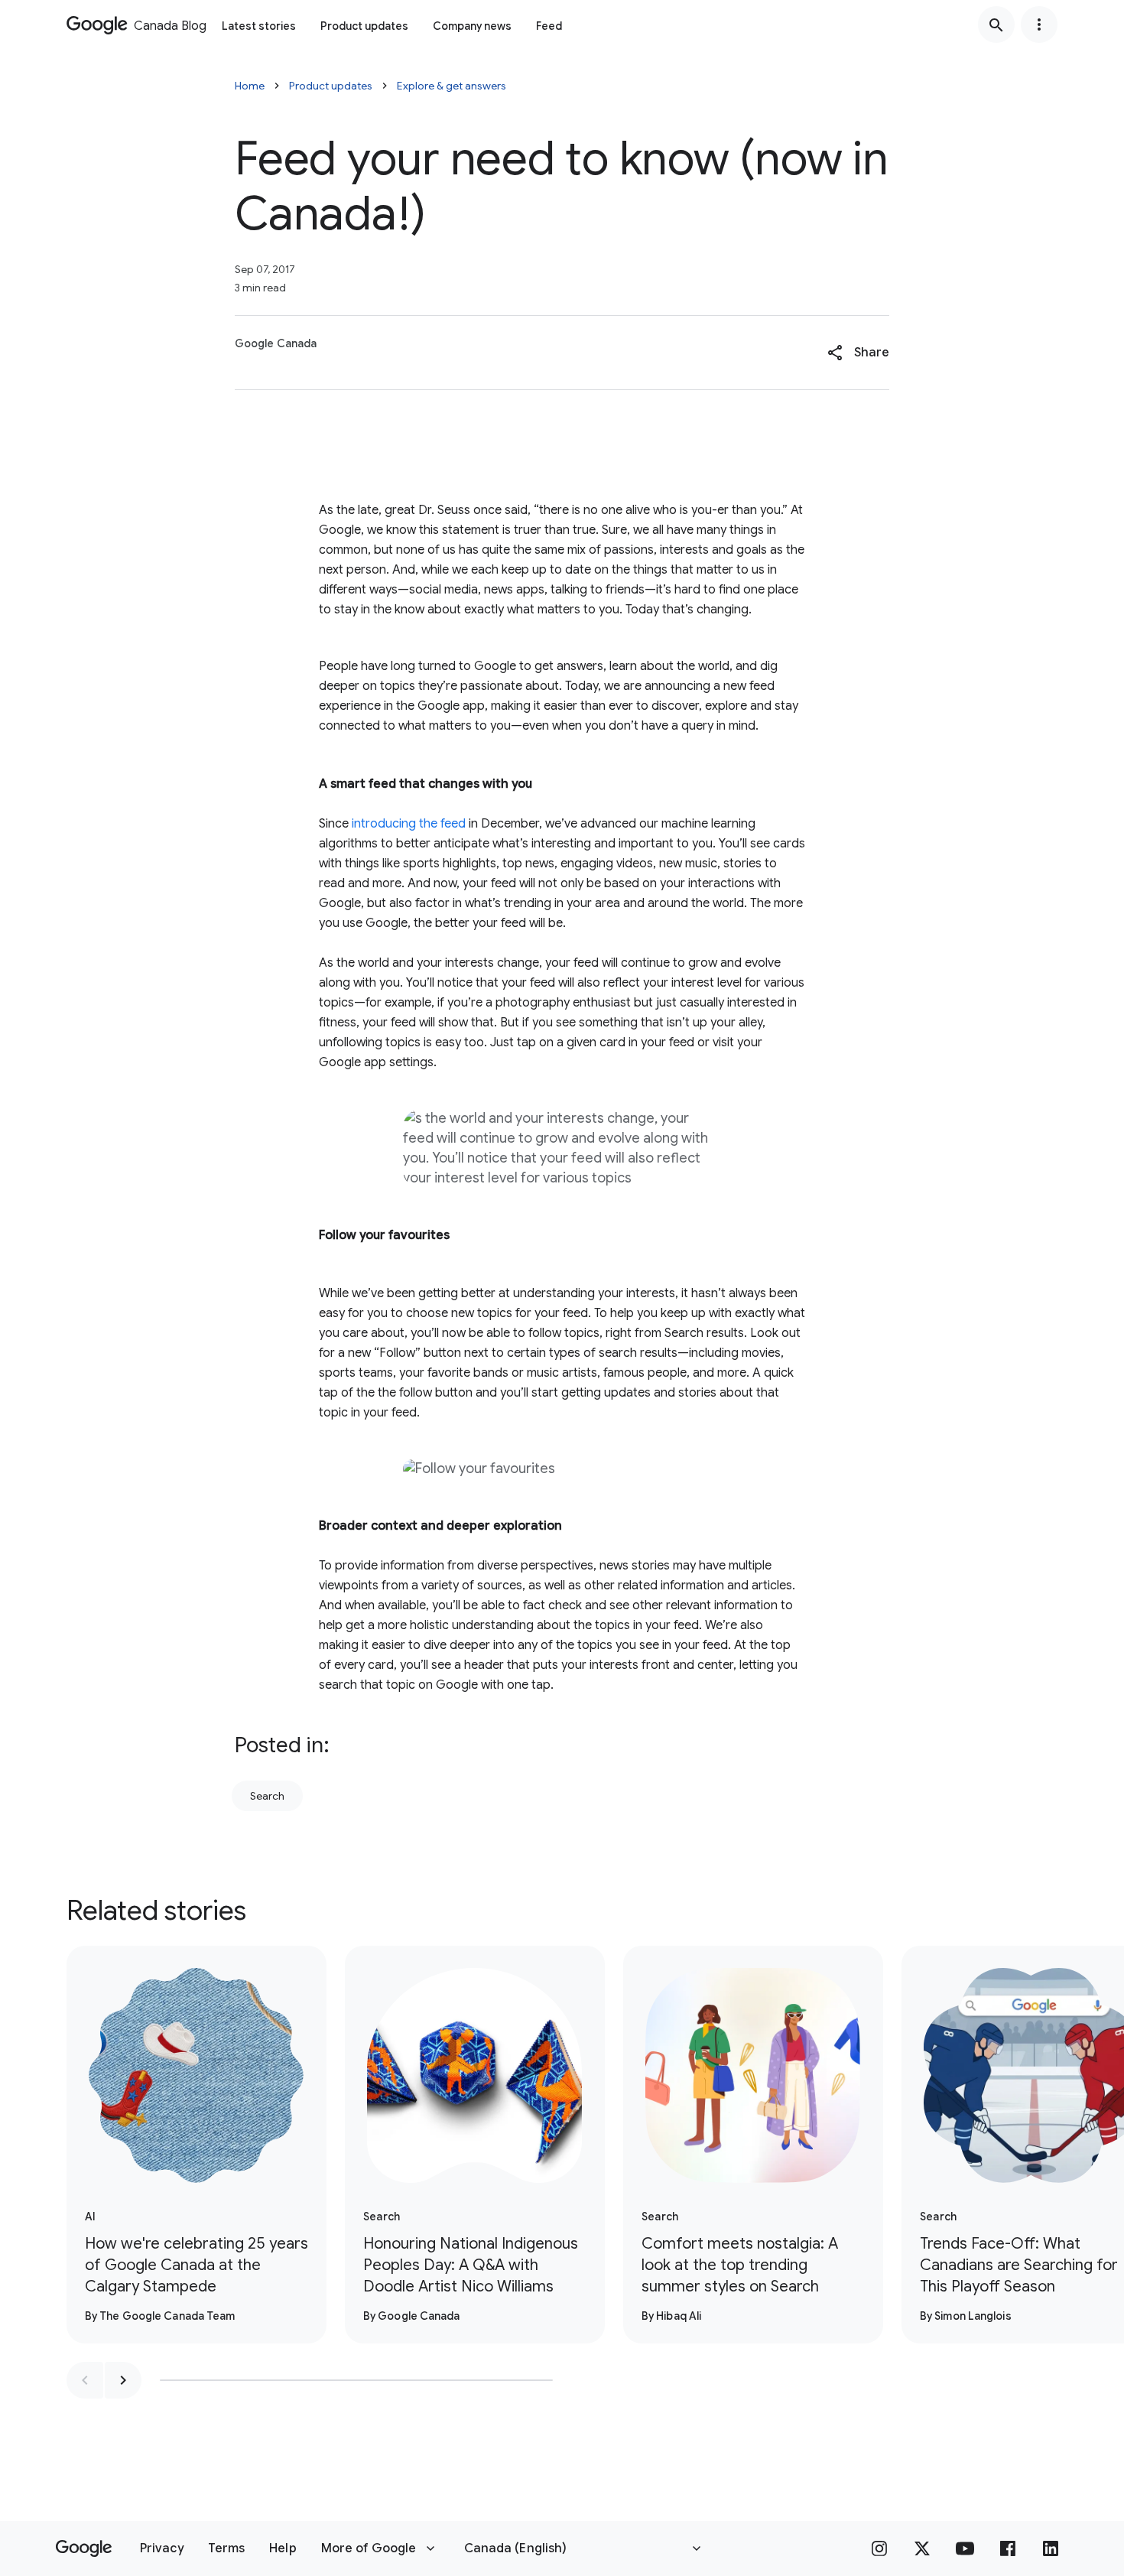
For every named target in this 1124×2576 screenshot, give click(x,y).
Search (267, 1796)
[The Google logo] (84, 2548)
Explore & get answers (452, 86)
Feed (549, 26)
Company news (472, 26)
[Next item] (123, 2380)
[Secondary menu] (1039, 24)
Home (250, 86)
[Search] (996, 24)
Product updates (364, 26)
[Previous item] (85, 2380)
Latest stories (259, 26)
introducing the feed (407, 824)
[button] (858, 353)
